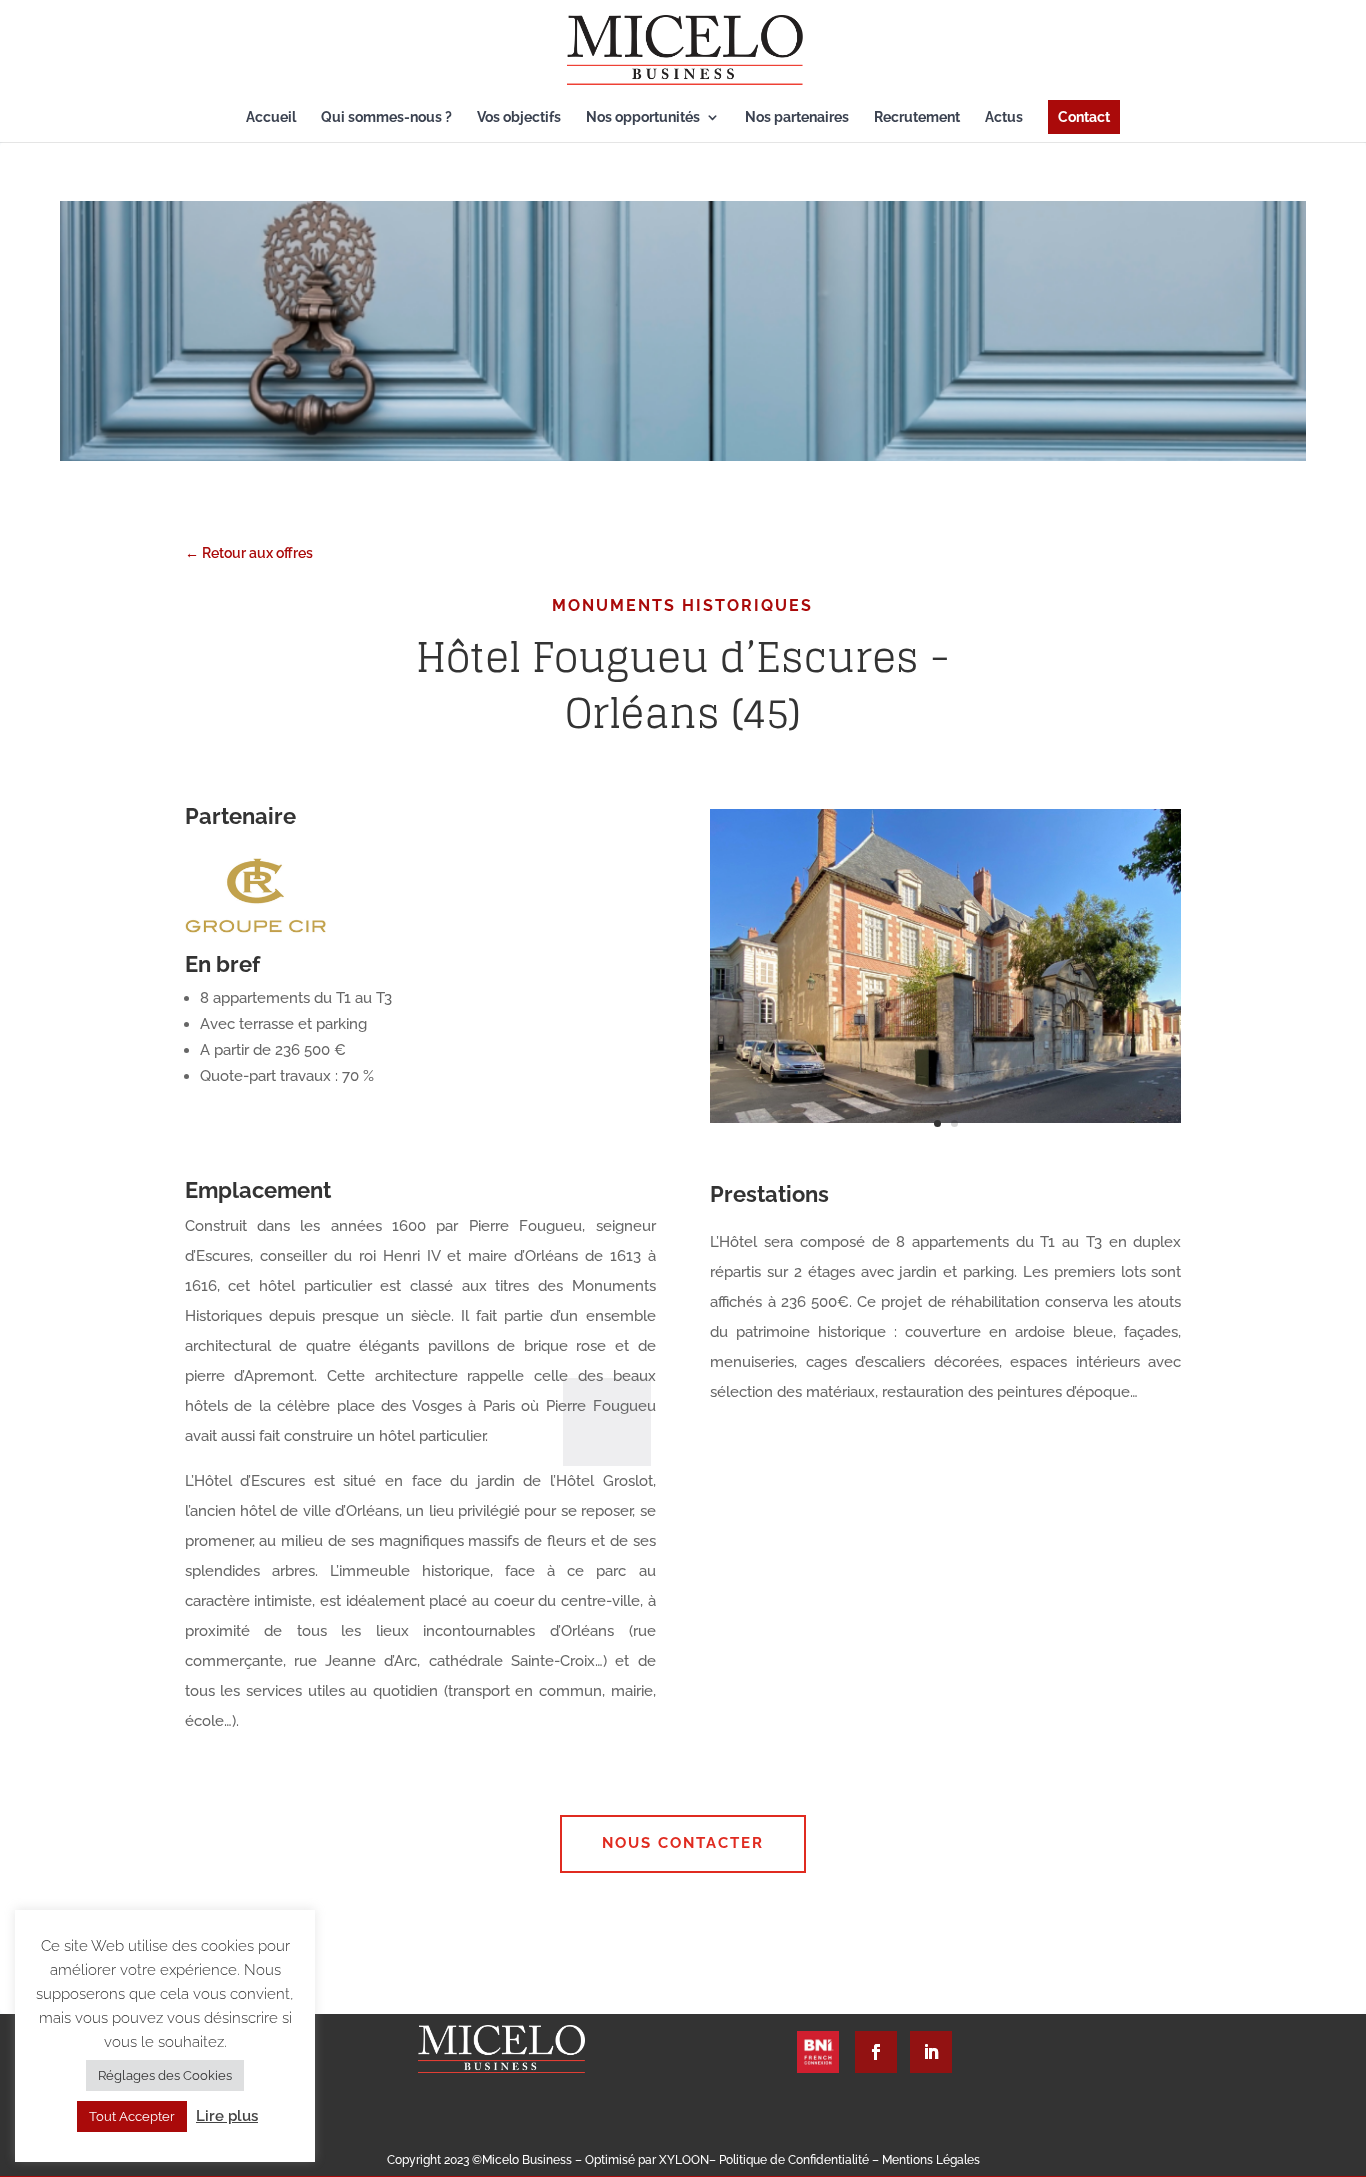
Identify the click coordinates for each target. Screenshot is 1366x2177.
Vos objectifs (519, 117)
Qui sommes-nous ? (386, 117)
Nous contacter (683, 1843)
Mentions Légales (931, 2160)
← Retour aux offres (249, 553)
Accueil (271, 117)
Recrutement (917, 117)
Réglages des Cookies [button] (165, 2075)
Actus (1004, 117)
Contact (1084, 117)
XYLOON (684, 2160)
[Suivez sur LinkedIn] (931, 2052)
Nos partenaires (797, 117)
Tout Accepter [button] (132, 2116)
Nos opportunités (643, 117)
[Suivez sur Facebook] (876, 2052)
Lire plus (227, 2116)
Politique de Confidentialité (795, 2160)
